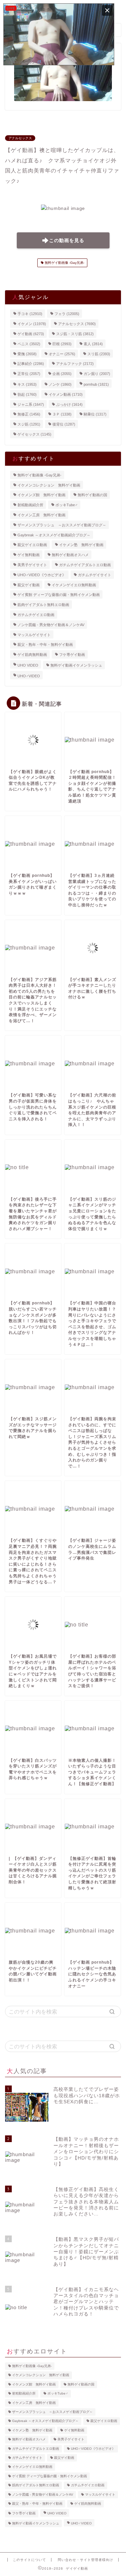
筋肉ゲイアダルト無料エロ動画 (43, 605)
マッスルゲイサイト (34, 634)
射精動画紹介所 (30, 505)
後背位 (64, 424)
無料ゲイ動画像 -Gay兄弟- (64, 263)
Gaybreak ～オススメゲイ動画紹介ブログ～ (54, 535)
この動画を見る (67, 241)
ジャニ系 (31, 404)
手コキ (30, 314)
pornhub (96, 384)
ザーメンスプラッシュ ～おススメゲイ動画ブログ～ (62, 525)
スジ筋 (29, 424)
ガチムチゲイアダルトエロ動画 (85, 565)
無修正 (29, 414)
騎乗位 (95, 414)
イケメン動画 (66, 394)
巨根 (62, 344)
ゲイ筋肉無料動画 (32, 655)
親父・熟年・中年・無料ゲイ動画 (45, 645)
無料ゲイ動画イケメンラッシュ (76, 665)
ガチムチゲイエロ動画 (36, 615)
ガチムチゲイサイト (95, 575)
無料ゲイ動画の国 (92, 495)
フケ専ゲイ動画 (72, 655)
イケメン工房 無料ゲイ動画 (41, 515)
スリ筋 (99, 354)
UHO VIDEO (28, 665)
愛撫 (27, 354)
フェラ (67, 314)
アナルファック (75, 364)
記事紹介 (31, 364)
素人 (93, 344)
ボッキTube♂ (67, 505)
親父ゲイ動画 (29, 585)
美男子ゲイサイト (32, 565)
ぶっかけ (69, 404)
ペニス (29, 344)
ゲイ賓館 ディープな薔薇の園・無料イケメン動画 (59, 595)
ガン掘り (97, 374)
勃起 (27, 394)
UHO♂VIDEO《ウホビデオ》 (42, 575)
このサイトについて (29, 2560)
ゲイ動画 (31, 334)
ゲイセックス (34, 434)
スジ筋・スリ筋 (75, 334)
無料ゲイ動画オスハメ (70, 555)
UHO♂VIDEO (29, 676)
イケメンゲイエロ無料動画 (74, 585)
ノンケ (60, 384)
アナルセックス (20, 138)
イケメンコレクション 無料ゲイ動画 (49, 485)
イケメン (32, 324)
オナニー (62, 354)
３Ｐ (62, 414)
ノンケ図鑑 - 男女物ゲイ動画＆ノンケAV (51, 625)
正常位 (29, 374)
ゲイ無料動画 (29, 555)
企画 (62, 374)
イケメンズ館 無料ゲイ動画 (41, 495)
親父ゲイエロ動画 (32, 545)
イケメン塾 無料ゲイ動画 (81, 545)
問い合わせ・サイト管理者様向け (86, 2560)
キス (27, 384)
